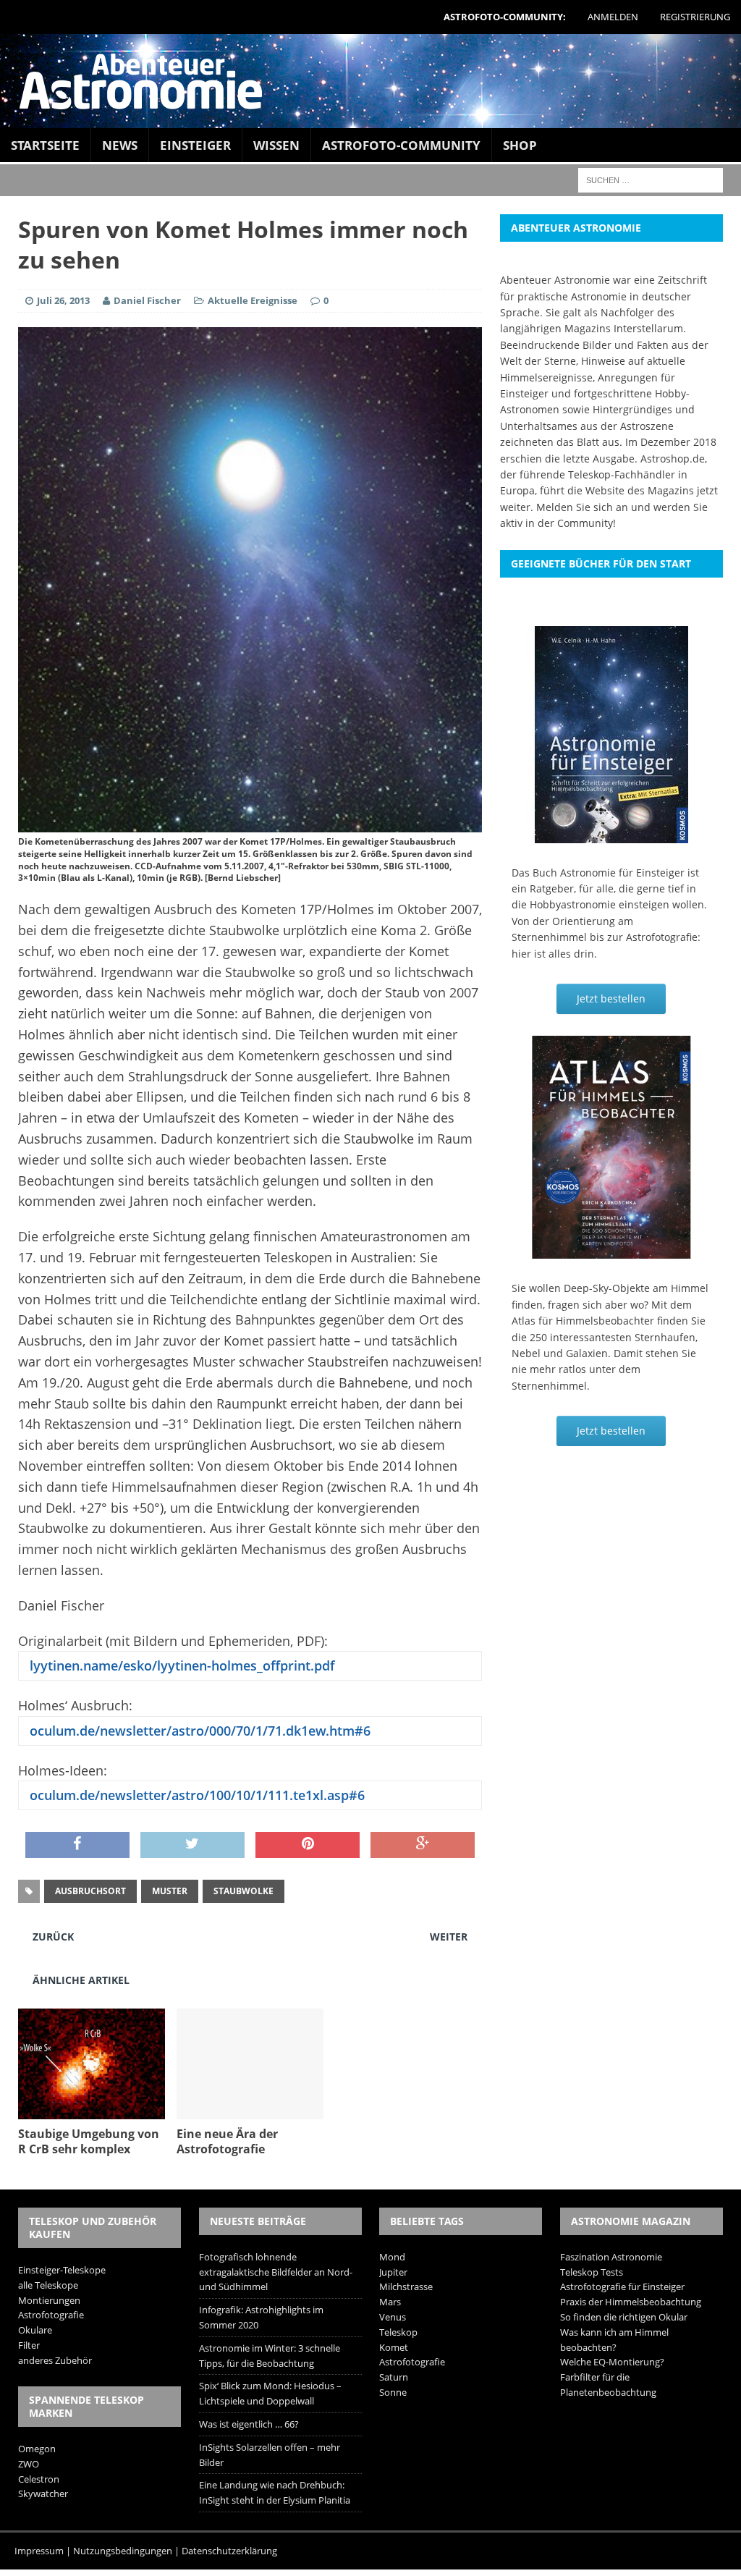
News (120, 145)
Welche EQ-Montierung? (612, 2362)
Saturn (394, 2377)
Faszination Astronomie (611, 2257)
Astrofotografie (51, 2315)
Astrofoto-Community (401, 145)
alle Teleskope (48, 2285)
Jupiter (393, 2272)
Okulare (35, 2330)
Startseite (45, 145)
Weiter (449, 1937)
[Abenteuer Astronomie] (370, 81)
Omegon (37, 2449)
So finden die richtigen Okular (624, 2317)
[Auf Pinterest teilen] (308, 1845)
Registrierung (695, 17)
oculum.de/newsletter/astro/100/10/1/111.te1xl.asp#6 (195, 1795)
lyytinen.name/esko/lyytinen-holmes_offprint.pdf (181, 1665)
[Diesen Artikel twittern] (192, 1845)
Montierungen (49, 2300)
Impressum (39, 2551)
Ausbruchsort (90, 1891)
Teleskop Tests (592, 2272)
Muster (170, 1891)
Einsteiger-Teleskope (62, 2270)
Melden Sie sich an (582, 507)
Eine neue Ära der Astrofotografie (227, 2141)
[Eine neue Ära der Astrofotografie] (250, 2111)
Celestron (39, 2479)
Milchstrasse (406, 2286)
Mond (392, 2257)
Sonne (393, 2392)
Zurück (53, 1937)
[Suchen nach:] (651, 179)
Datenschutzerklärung (229, 2551)
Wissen (276, 145)
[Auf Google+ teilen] (423, 1845)
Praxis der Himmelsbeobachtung (631, 2302)
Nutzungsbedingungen (123, 2551)
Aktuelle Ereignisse (253, 300)
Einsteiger (195, 145)
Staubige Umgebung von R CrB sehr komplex (89, 2141)
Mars (390, 2302)
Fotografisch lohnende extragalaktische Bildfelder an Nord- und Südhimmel (276, 2272)
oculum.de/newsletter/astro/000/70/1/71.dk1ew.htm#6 (198, 1731)
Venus (393, 2317)
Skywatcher (43, 2493)
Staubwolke (244, 1891)
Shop (520, 145)
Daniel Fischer (147, 300)
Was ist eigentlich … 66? (249, 2424)
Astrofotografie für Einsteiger (622, 2286)
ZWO (29, 2464)
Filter (29, 2345)
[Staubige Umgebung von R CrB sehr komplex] (92, 2111)
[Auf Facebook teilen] (77, 1845)
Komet (394, 2347)
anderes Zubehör (55, 2360)
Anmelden (613, 17)
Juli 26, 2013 (63, 300)
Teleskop (398, 2332)
